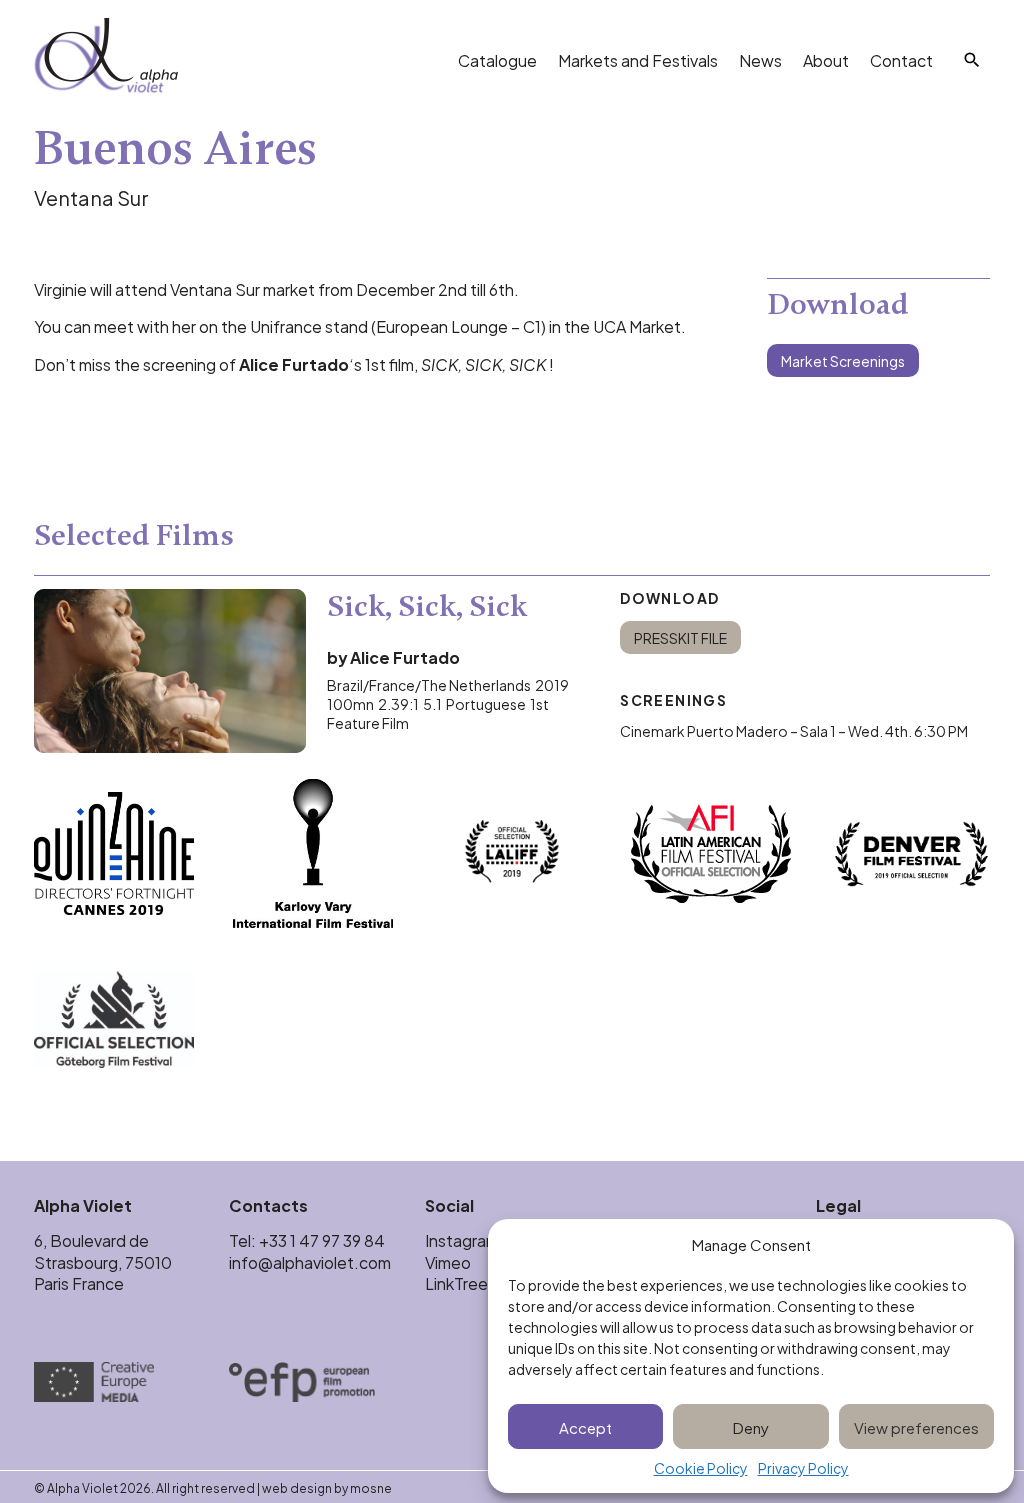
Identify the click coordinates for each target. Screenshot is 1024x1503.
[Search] (972, 60)
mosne (371, 1487)
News (760, 59)
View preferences (916, 1426)
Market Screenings (843, 360)
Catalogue (497, 59)
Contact (901, 59)
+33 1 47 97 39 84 (323, 1239)
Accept (585, 1426)
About (826, 59)
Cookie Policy (701, 1468)
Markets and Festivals (638, 59)
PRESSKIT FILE (680, 637)
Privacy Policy (803, 1468)
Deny (751, 1426)
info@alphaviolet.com (310, 1261)
